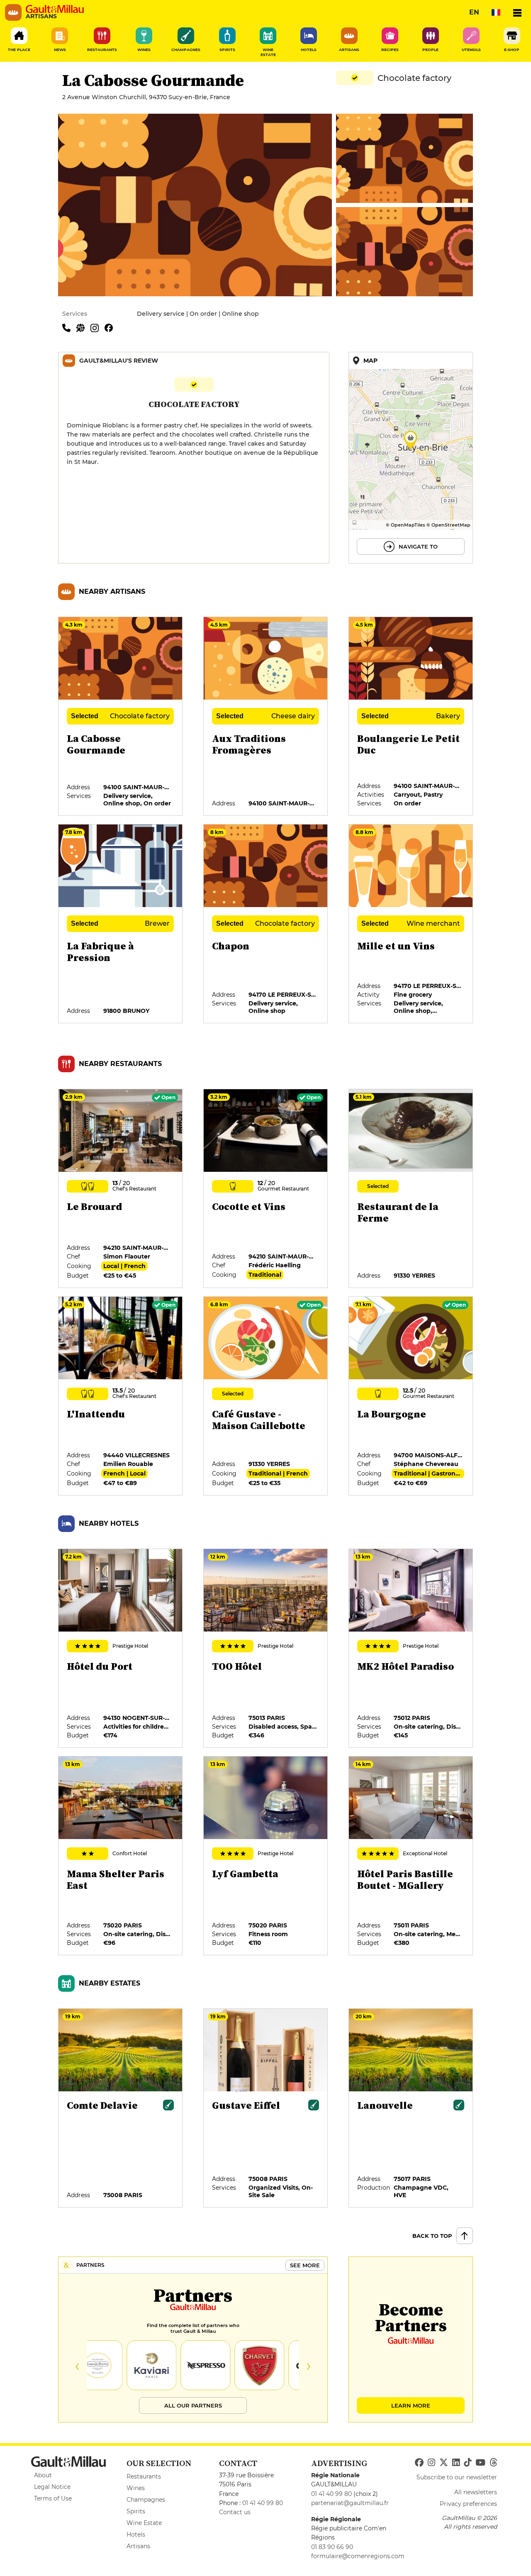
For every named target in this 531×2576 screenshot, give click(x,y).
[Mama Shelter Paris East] (121, 1856)
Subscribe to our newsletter (457, 2477)
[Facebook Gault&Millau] (419, 2463)
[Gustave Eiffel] (266, 2108)
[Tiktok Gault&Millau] (468, 2463)
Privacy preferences (468, 2504)
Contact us (235, 2512)
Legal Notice (52, 2487)
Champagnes (146, 2500)
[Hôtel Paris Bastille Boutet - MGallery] (411, 1856)
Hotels (136, 2535)
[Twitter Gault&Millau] (444, 2463)
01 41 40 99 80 (263, 2503)
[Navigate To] (411, 458)
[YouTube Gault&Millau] (480, 2463)
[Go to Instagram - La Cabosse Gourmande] (97, 327)
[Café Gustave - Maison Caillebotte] (266, 1396)
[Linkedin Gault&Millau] (456, 2463)
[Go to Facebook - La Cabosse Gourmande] (111, 327)
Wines (136, 2488)
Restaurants (144, 2476)
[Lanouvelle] (411, 2108)
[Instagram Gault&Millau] (431, 2463)
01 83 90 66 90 (332, 2547)
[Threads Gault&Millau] (493, 2463)
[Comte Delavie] (121, 2108)
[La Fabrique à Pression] (121, 924)
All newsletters (476, 2492)
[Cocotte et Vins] (266, 1189)
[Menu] (517, 12)
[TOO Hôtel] (266, 1649)
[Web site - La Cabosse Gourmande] (83, 327)
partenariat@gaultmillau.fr (350, 2503)
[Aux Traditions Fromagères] (266, 717)
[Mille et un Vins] (411, 924)
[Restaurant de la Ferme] (411, 1189)
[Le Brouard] (121, 1189)
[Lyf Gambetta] (266, 1856)
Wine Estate (144, 2523)
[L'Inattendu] (121, 1396)
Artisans (138, 2546)
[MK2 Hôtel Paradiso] (411, 1649)
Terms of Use (53, 2498)
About (43, 2475)
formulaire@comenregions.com (358, 2556)
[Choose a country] (496, 12)
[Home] (55, 9)
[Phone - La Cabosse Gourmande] (69, 327)
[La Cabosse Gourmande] (121, 717)
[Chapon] (266, 924)
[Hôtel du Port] (121, 1649)
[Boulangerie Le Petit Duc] (411, 717)
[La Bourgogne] (411, 1396)
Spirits (136, 2511)
